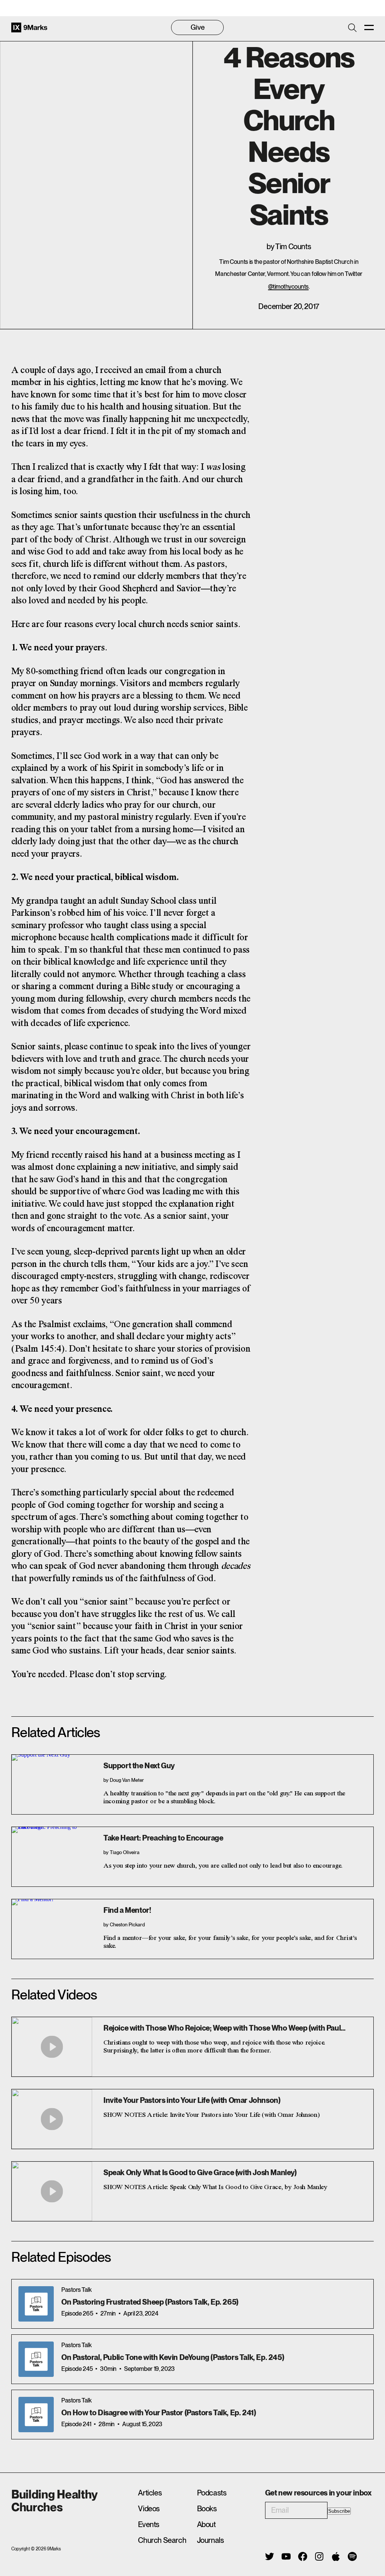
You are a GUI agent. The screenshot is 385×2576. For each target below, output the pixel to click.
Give (198, 27)
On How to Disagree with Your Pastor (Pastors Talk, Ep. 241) (158, 2413)
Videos (149, 2509)
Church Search (162, 2540)
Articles (150, 2493)
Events (149, 2524)
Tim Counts (293, 247)
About (206, 2524)
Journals (211, 2540)
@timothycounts (288, 287)
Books (207, 2509)
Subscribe (339, 2511)
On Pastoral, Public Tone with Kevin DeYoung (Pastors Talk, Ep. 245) (173, 2357)
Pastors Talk (76, 2290)
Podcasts (212, 2493)
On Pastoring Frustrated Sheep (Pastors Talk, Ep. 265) (150, 2302)
